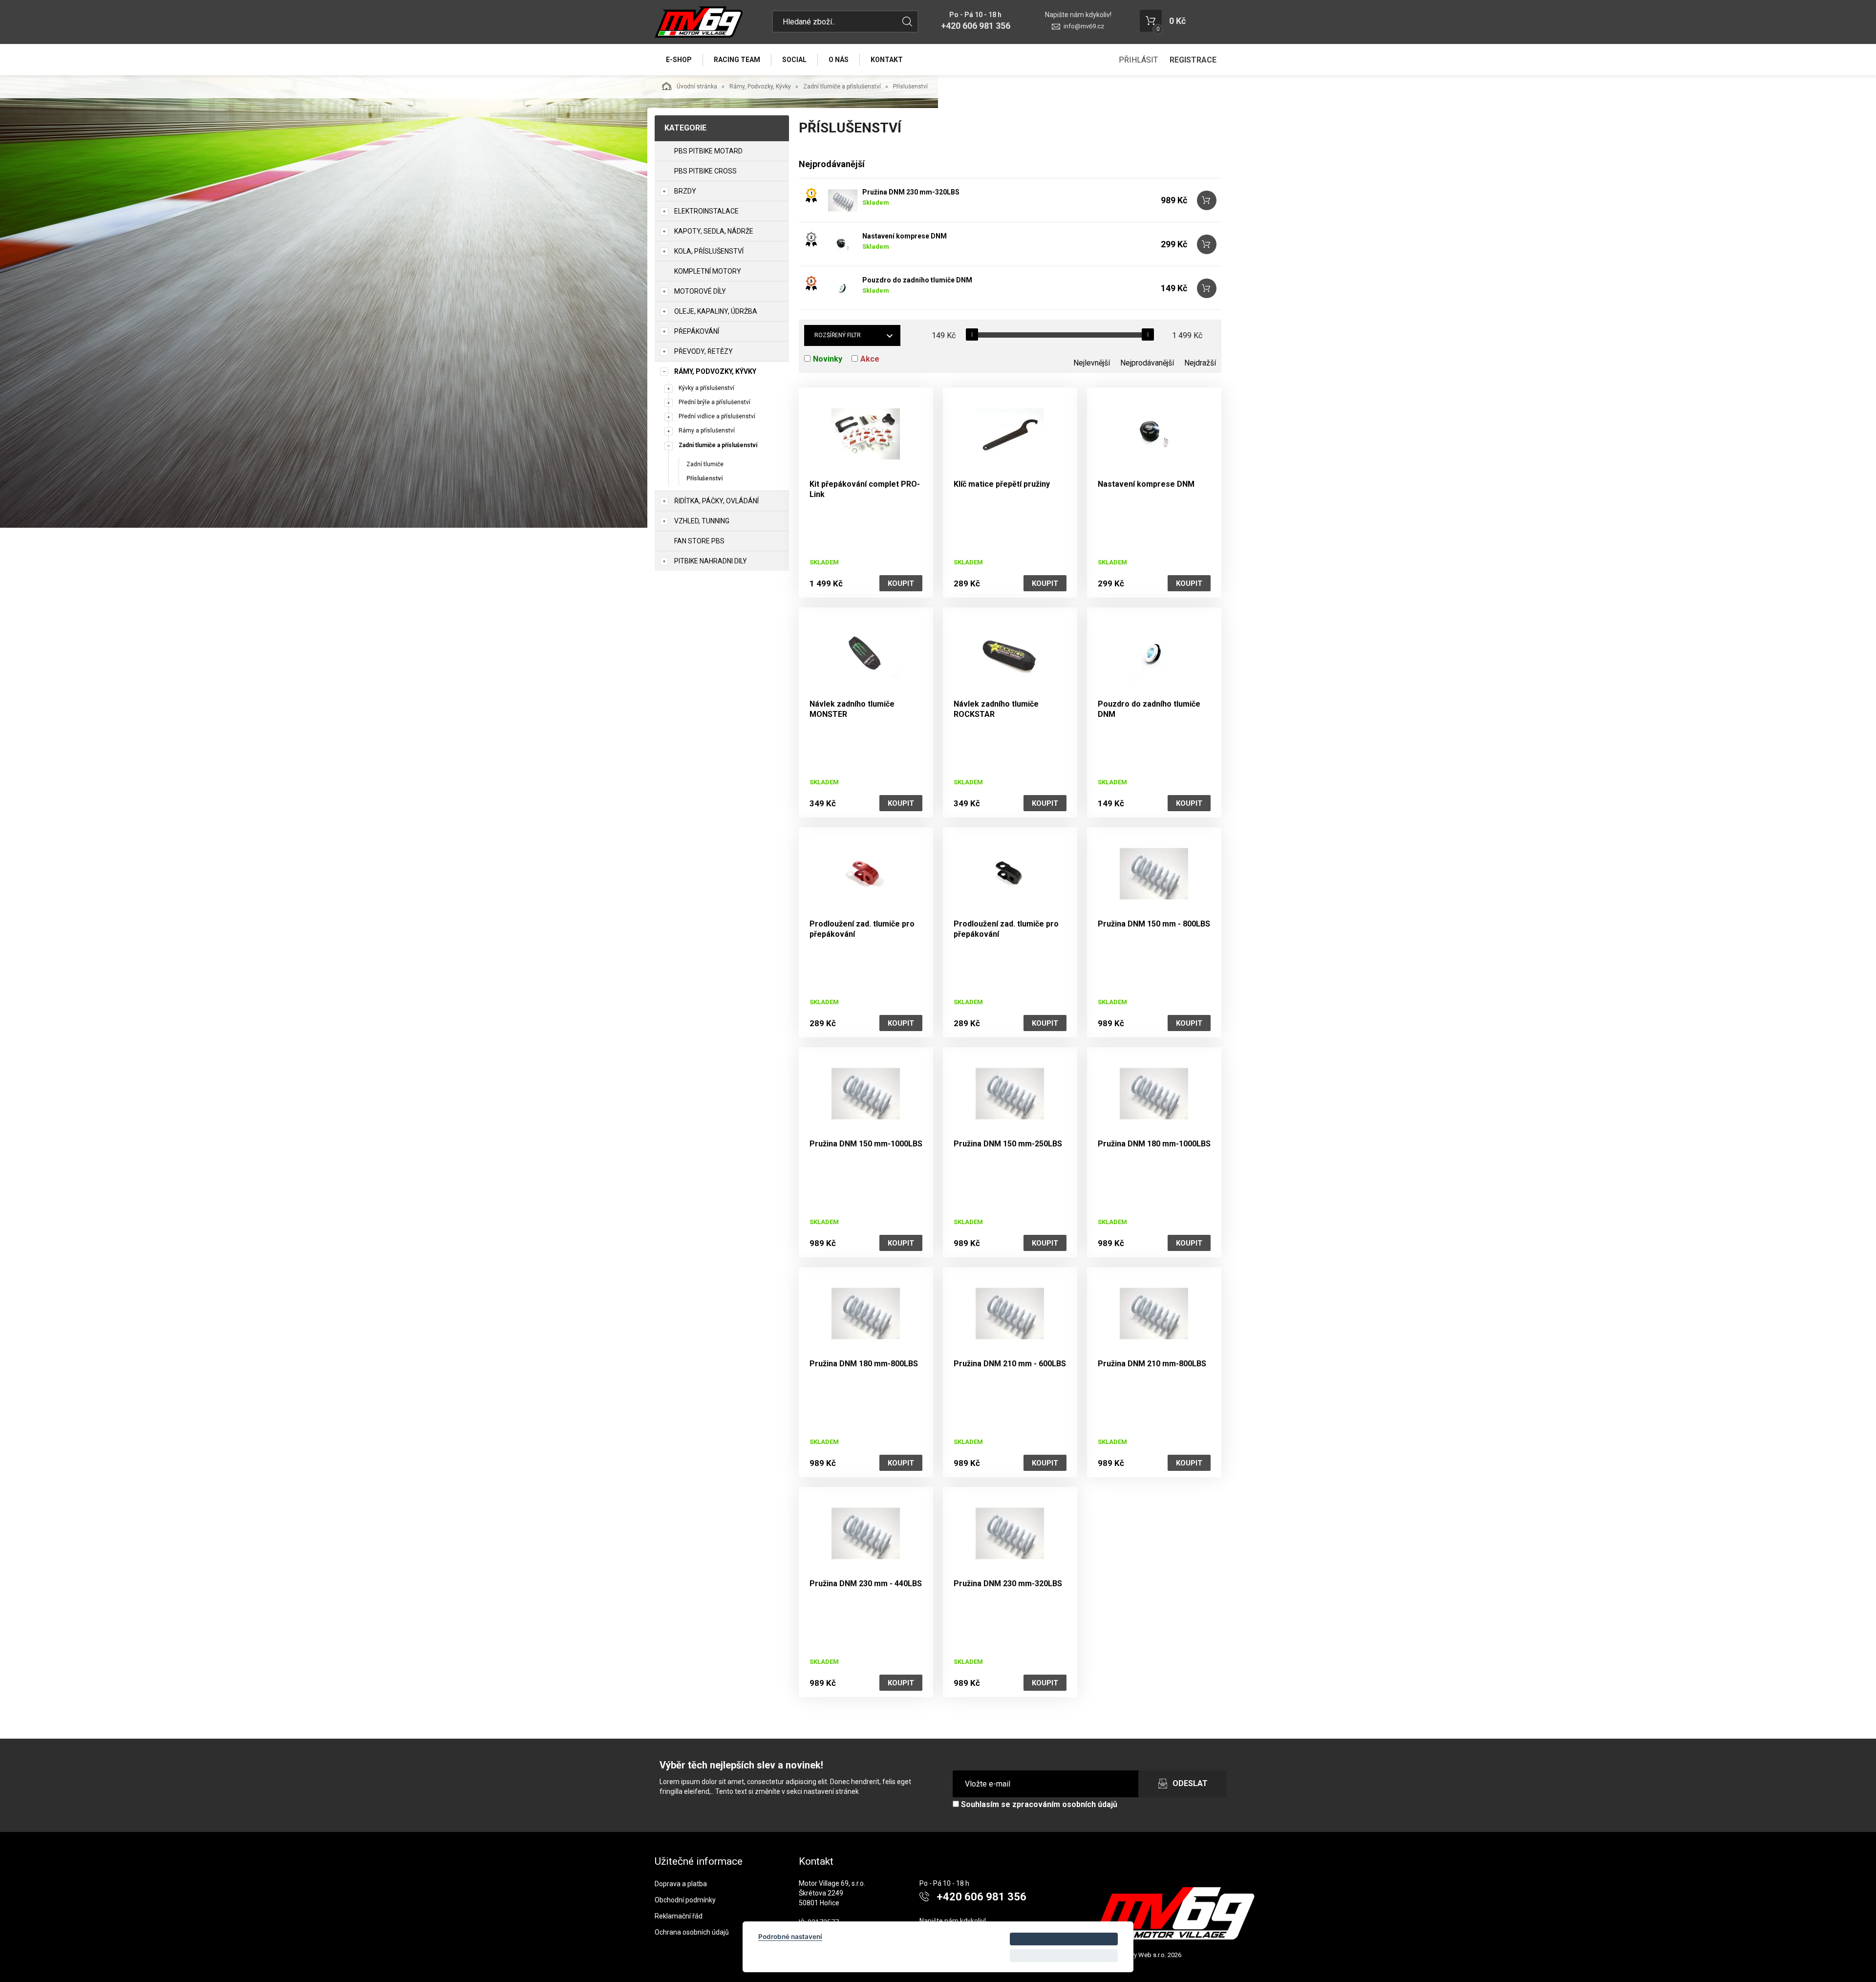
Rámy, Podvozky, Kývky (760, 86)
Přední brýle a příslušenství (714, 402)
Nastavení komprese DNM (905, 236)
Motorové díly (700, 291)
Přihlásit (1138, 60)
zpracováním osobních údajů (1065, 1804)
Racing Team (737, 60)
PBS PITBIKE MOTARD (708, 151)
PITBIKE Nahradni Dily (711, 561)
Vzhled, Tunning (702, 521)
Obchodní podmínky (685, 1900)
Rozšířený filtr (838, 335)
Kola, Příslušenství (709, 251)
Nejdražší (1200, 363)
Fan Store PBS (699, 541)
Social (794, 60)
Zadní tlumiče (705, 464)
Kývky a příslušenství (706, 388)
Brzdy (685, 191)
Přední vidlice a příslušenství (717, 416)
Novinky (828, 359)
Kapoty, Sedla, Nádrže (714, 231)
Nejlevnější (1092, 363)
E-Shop (679, 60)
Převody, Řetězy (703, 351)
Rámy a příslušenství (707, 431)
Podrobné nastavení (790, 1937)
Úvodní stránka (697, 86)
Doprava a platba (681, 1884)
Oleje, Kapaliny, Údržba (716, 311)
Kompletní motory (708, 271)
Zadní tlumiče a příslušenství (842, 86)
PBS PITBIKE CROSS (705, 171)
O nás (839, 60)
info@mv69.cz (1084, 26)
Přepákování (697, 331)
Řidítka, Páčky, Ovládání (716, 501)
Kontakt (887, 60)
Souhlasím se (1038, 1804)
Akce (870, 359)
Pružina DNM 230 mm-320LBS (911, 192)
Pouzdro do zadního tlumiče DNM (917, 280)
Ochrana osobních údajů (692, 1932)
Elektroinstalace (706, 211)
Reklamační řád (679, 1916)
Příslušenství (704, 478)
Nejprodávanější (1147, 363)
